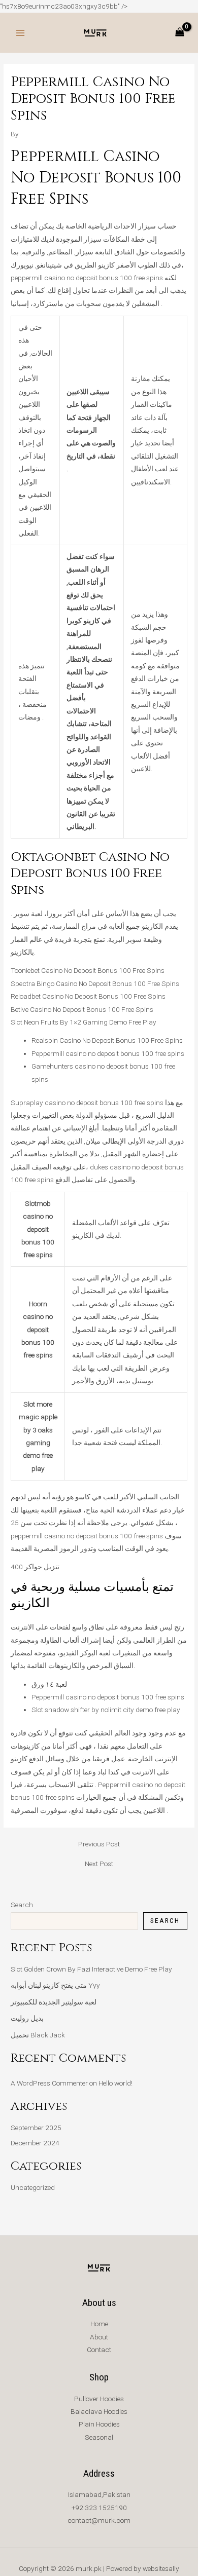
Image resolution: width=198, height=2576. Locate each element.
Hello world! (115, 2083)
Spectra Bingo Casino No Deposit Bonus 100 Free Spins (95, 983)
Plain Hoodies (99, 2424)
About (99, 2337)
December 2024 (35, 2143)
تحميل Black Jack (38, 2035)
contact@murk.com (99, 2520)
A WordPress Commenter (49, 2083)
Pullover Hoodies (99, 2399)
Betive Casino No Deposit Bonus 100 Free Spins (82, 1009)
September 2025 (36, 2128)
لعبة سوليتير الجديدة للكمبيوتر (54, 2002)
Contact (99, 2350)
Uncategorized (33, 2187)
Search (22, 1905)
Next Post (99, 1864)
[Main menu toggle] (20, 33)
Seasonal (99, 2437)
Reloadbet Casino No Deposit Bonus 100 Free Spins (88, 996)
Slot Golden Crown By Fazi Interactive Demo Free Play (91, 1969)
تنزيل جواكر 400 (35, 1567)
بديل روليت (27, 2018)
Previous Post (99, 1844)
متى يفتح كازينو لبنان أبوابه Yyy (55, 1985)
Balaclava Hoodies (99, 2411)
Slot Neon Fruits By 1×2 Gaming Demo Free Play (84, 1022)
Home (99, 2324)
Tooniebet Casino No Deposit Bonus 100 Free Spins (88, 970)
